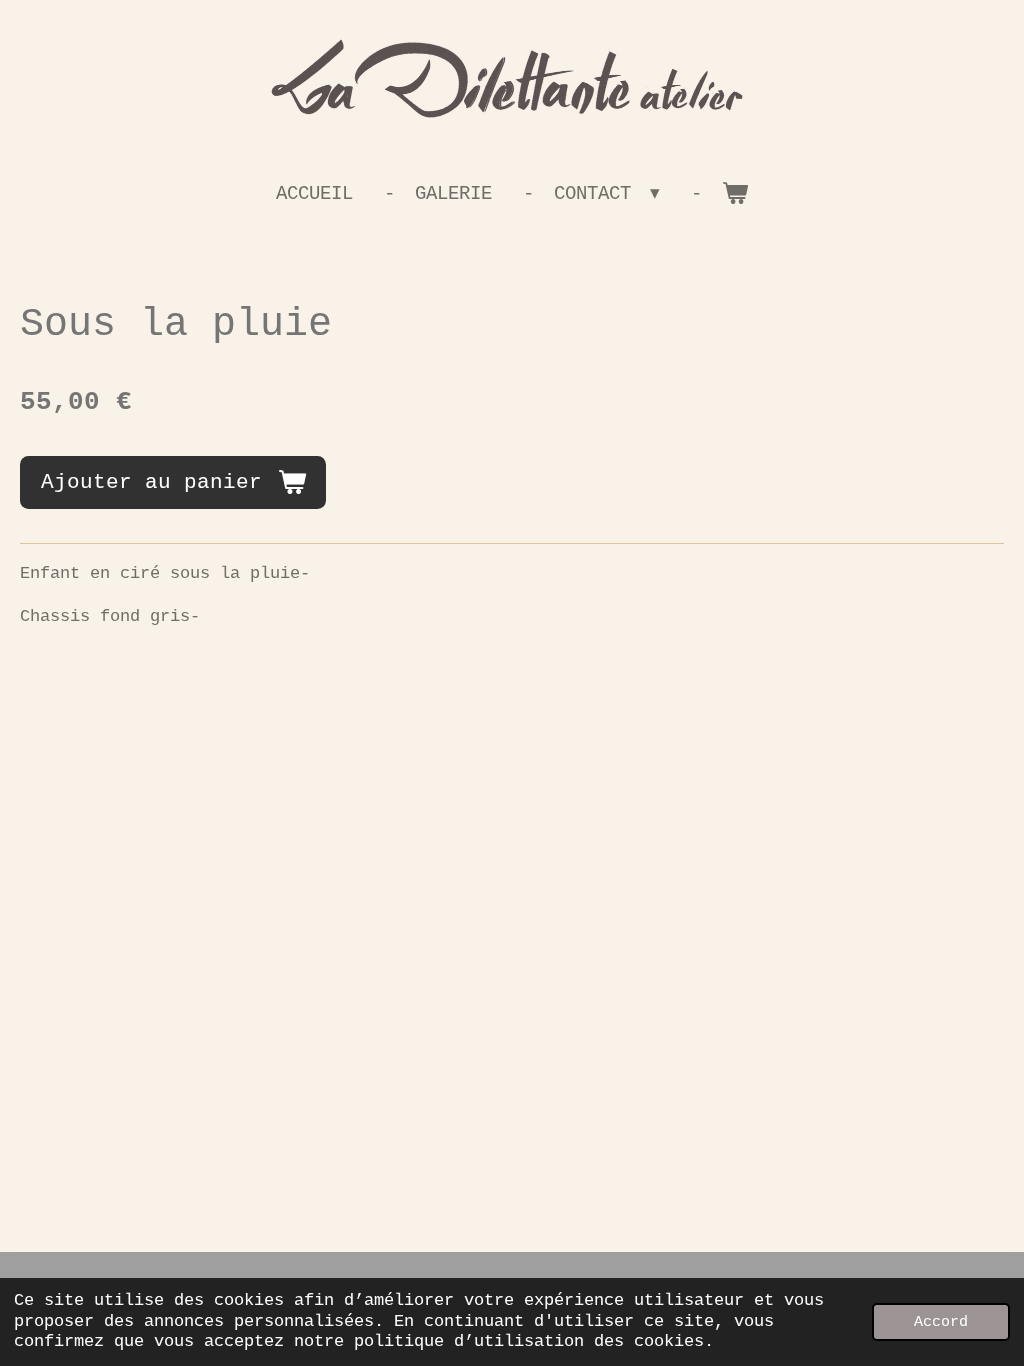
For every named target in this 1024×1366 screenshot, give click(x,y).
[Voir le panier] (735, 194)
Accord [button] (941, 1322)
